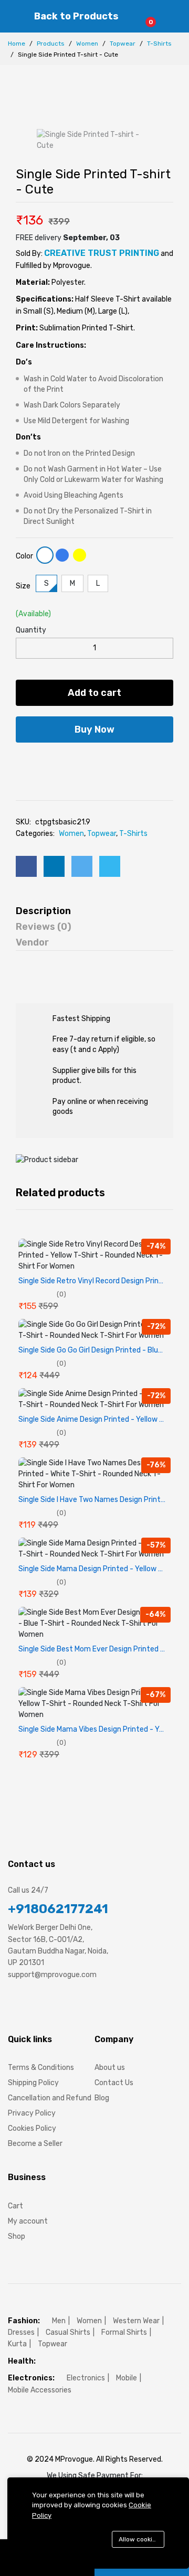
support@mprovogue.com (52, 1975)
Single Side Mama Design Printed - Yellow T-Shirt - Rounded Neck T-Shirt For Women (94, 1569)
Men (59, 2321)
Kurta (17, 2344)
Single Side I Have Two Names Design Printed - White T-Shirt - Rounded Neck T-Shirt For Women (94, 1500)
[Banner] (47, 1159)
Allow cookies (139, 2539)
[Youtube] (70, 2006)
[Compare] (111, 764)
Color (24, 556)
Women (87, 44)
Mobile (127, 2378)
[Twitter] (31, 2006)
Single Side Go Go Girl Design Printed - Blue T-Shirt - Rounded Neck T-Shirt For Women (94, 1350)
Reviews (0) (44, 927)
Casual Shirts (68, 2332)
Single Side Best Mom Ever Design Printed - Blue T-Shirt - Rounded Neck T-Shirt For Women (94, 1649)
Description (43, 911)
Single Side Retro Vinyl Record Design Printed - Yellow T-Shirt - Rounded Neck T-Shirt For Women (94, 1281)
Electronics (86, 2378)
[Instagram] (50, 2006)
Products (51, 44)
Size (23, 586)
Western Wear (136, 2321)
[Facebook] (12, 2006)
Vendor (32, 942)
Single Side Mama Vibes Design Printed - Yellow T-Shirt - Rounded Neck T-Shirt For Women (94, 1730)
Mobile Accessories (40, 2390)
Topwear (123, 44)
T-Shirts (159, 44)
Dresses (21, 2332)
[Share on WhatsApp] (110, 866)
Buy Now (94, 729)
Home (17, 44)
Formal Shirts (124, 2332)
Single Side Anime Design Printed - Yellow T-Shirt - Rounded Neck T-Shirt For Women (94, 1420)
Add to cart (94, 693)
